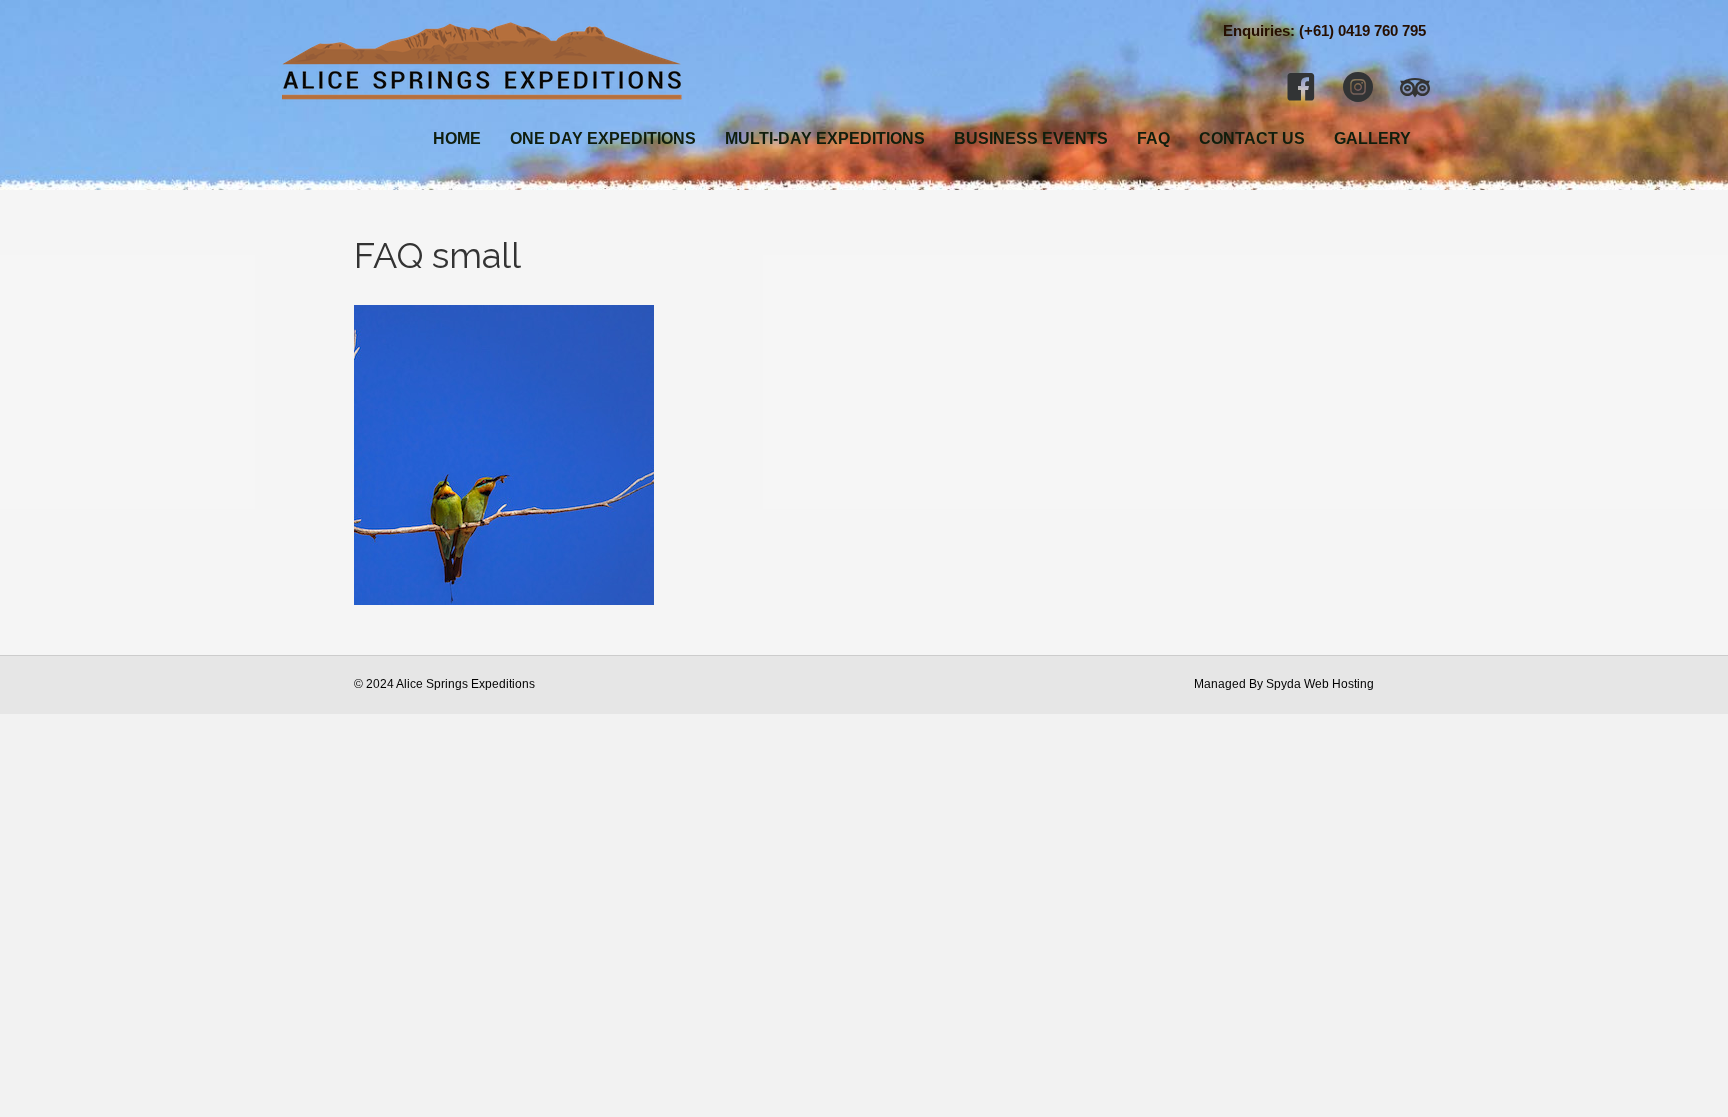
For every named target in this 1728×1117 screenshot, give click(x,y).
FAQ (1153, 138)
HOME (457, 138)
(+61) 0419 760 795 (1362, 30)
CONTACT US (1252, 138)
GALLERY (1372, 138)
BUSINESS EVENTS (1031, 138)
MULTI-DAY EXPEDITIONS (825, 138)
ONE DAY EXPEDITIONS (603, 138)
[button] (1301, 87)
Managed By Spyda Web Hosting (1284, 684)
